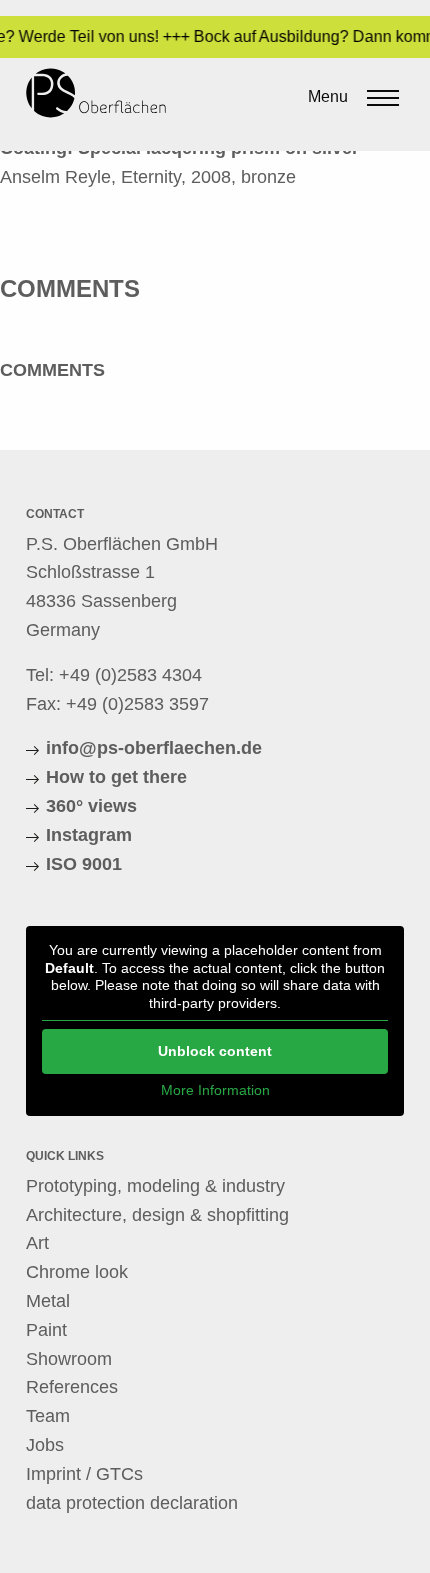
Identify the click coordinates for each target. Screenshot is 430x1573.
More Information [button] (215, 1090)
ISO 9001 (84, 864)
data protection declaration (132, 1503)
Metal (48, 1301)
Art (37, 1243)
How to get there (116, 777)
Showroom (69, 1359)
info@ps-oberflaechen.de (154, 748)
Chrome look (77, 1272)
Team (48, 1416)
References (72, 1387)
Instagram (89, 835)
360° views (91, 806)
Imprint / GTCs (84, 1474)
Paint (46, 1330)
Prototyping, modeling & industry (155, 1186)
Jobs (45, 1445)
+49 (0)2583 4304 (130, 675)
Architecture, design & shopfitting (157, 1215)
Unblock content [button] (215, 1051)
